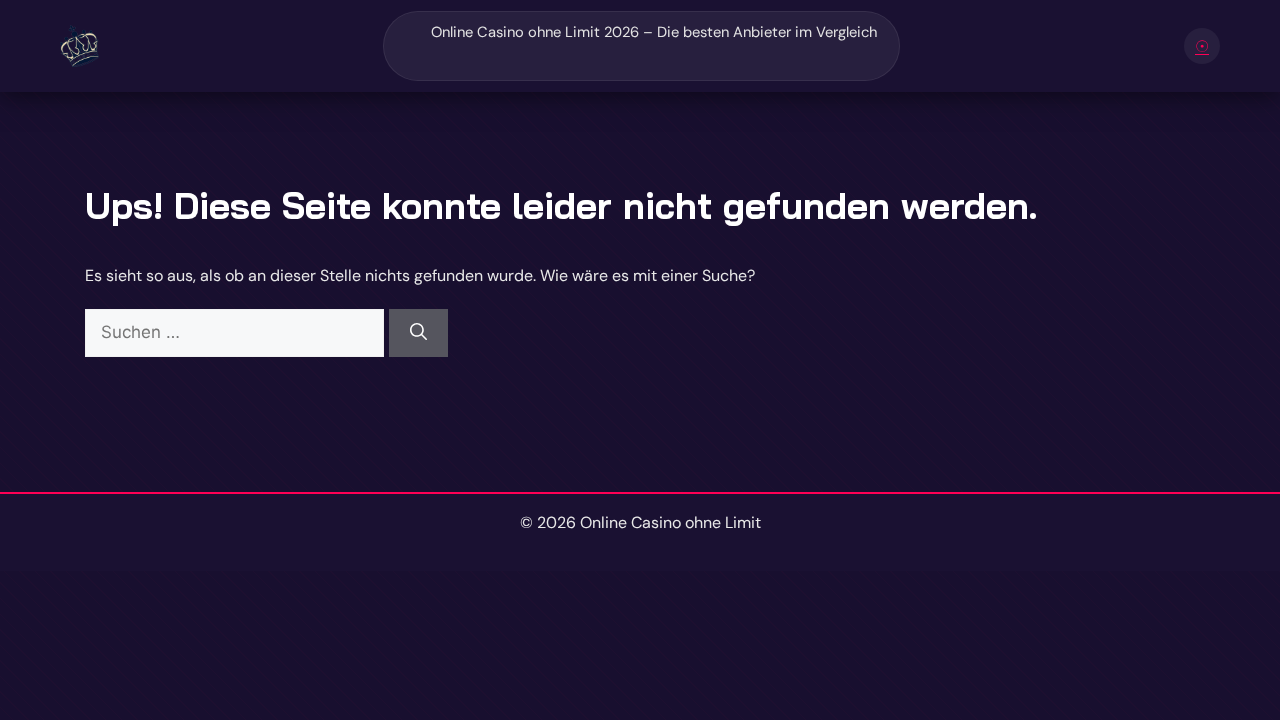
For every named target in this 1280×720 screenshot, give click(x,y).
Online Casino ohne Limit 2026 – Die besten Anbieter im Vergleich (654, 32)
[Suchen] (418, 333)
